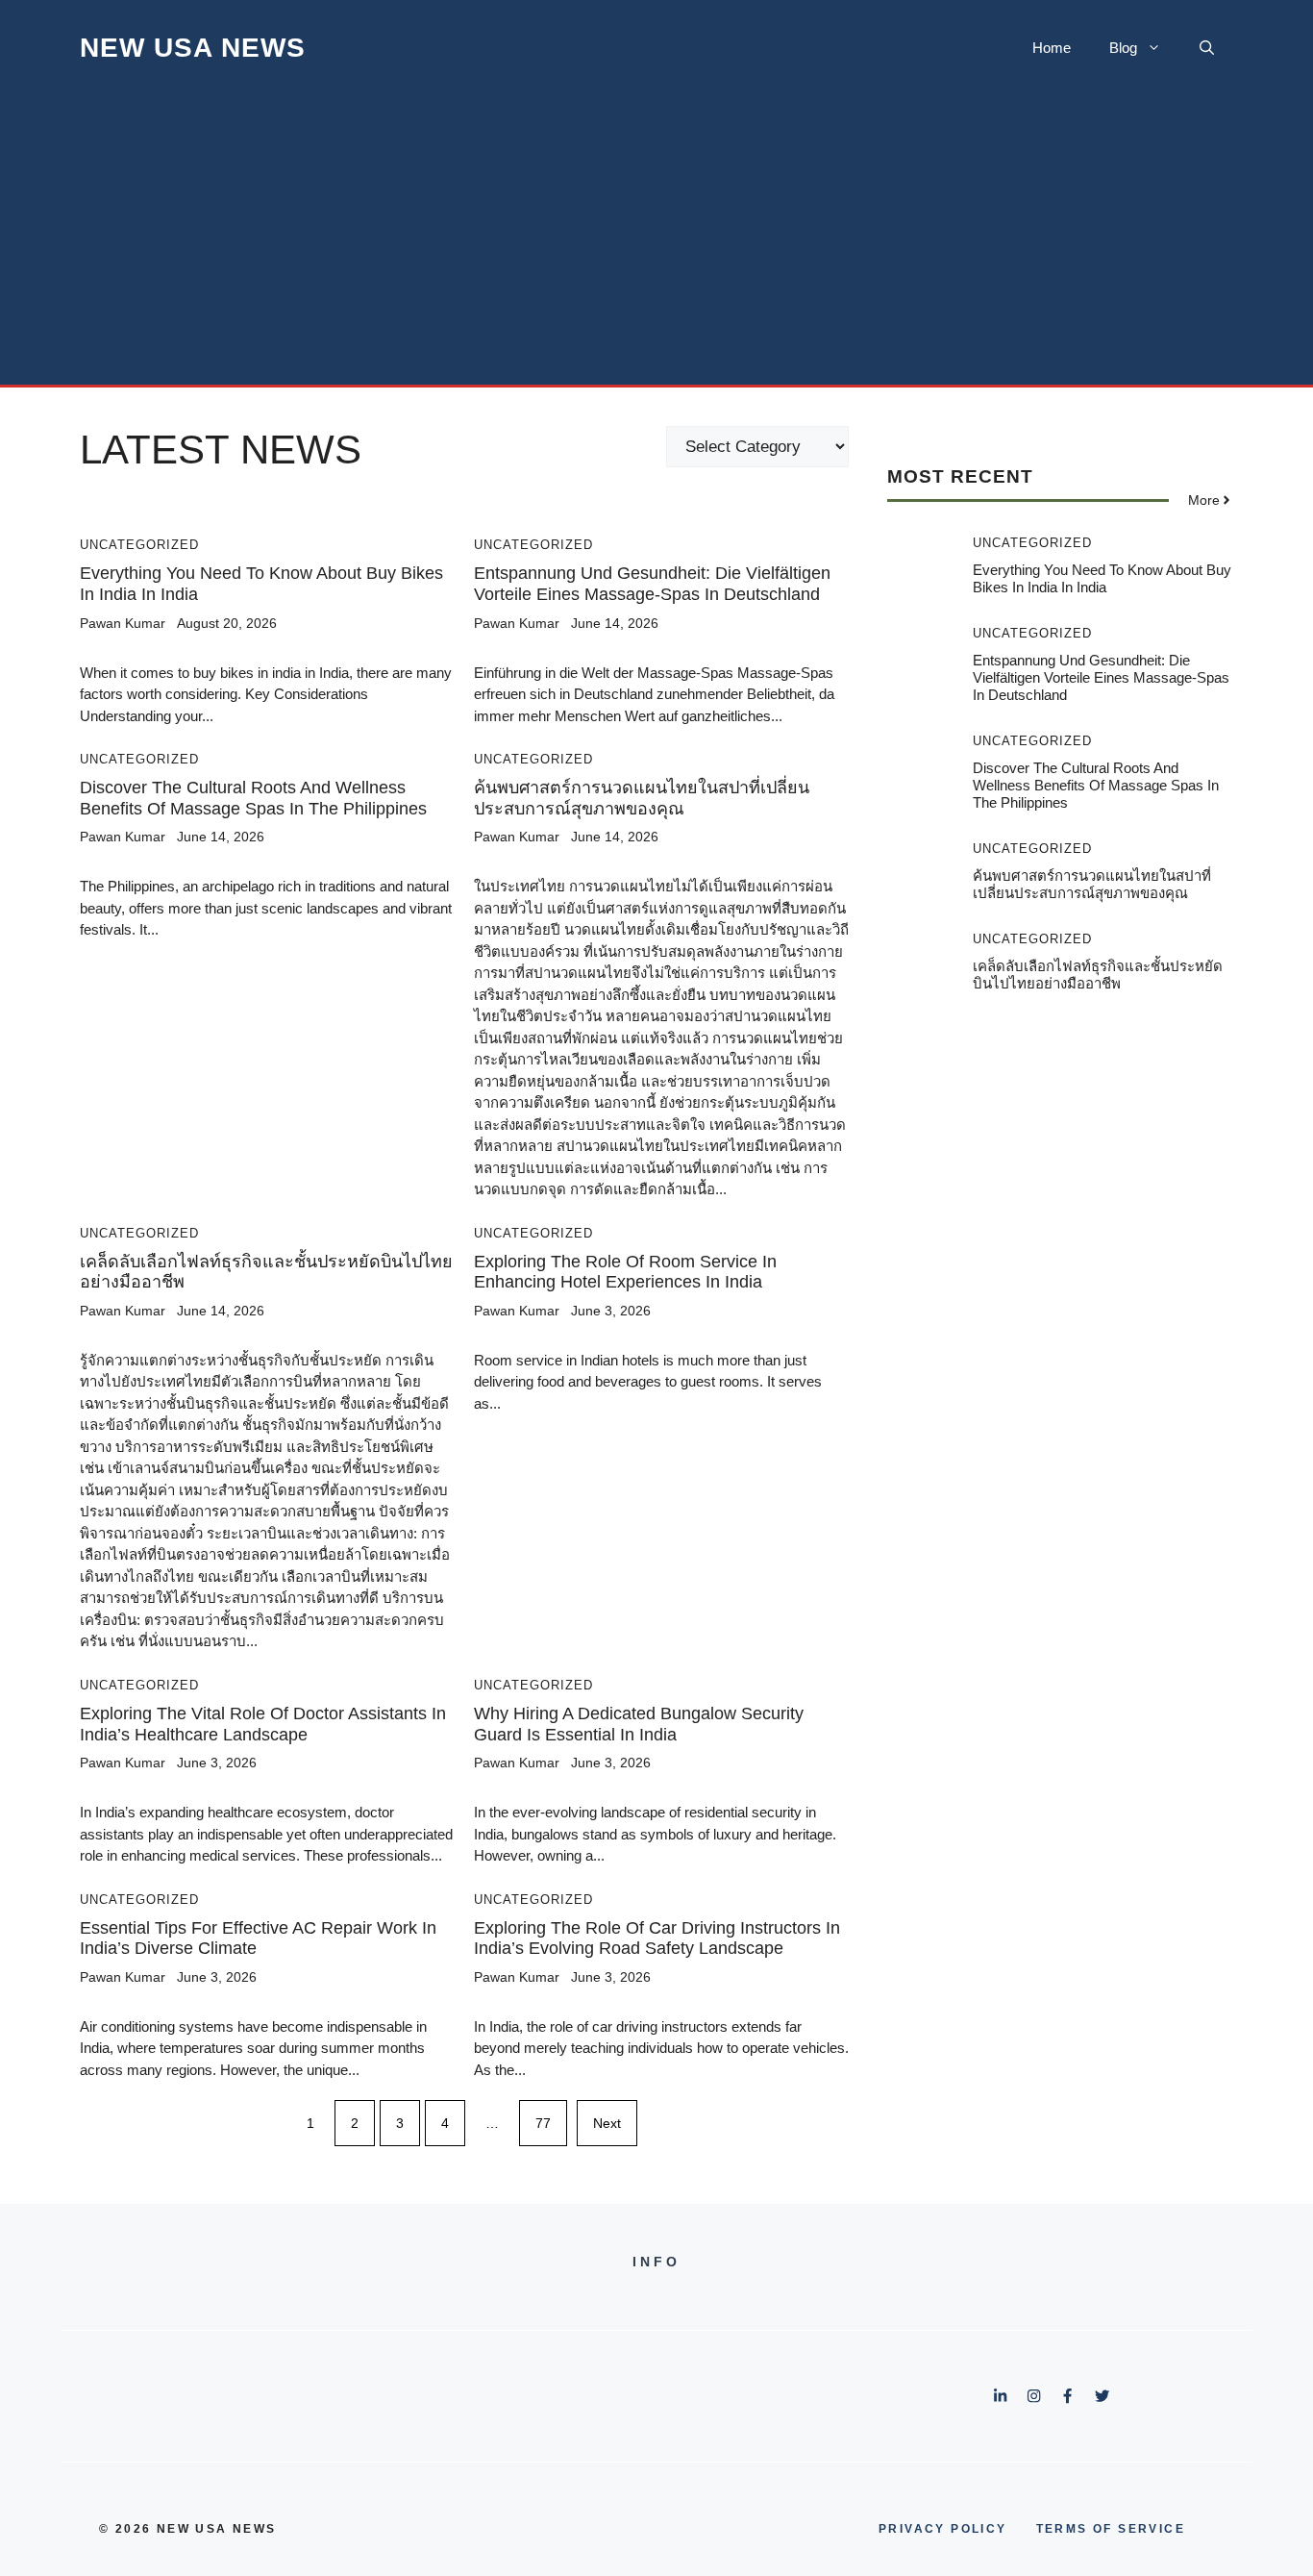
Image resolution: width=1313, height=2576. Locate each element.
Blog (1123, 48)
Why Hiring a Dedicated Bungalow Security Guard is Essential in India (639, 1724)
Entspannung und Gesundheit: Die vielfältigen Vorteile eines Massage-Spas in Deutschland (652, 584)
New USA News (193, 48)
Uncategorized (139, 545)
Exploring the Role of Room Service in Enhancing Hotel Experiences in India (625, 1272)
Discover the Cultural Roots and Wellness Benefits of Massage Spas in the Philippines (253, 798)
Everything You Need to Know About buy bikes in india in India (1102, 578)
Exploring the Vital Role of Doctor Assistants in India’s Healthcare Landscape (263, 1724)
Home (1052, 48)
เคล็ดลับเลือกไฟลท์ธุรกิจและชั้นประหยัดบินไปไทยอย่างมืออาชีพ (1098, 975)
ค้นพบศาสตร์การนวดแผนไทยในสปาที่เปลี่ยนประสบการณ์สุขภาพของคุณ (642, 798)
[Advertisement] (656, 240)
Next (607, 2123)
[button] (1207, 48)
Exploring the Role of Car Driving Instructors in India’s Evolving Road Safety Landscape (657, 1938)
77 (543, 2123)
